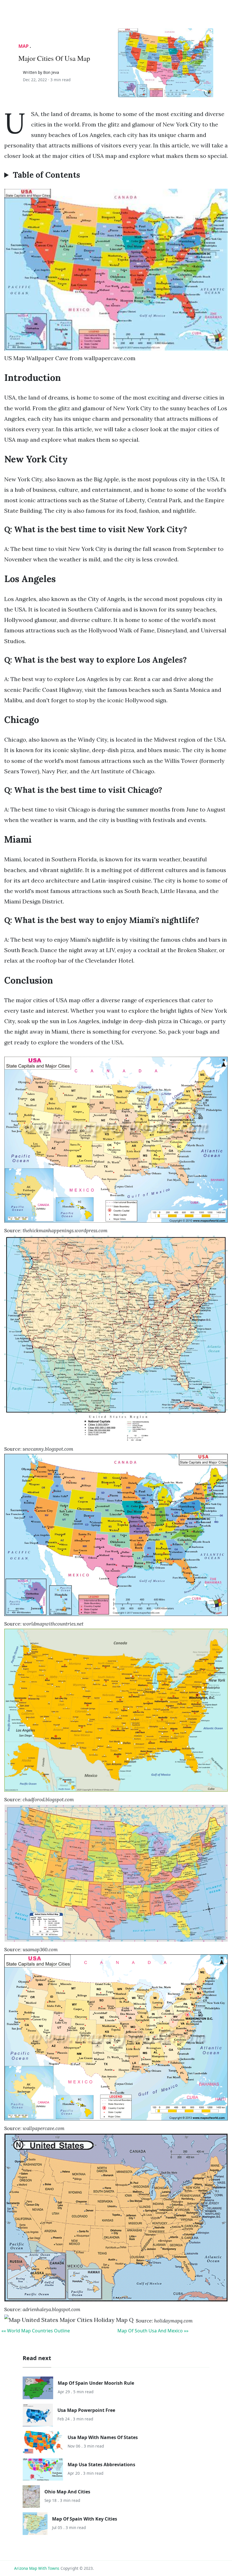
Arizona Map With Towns (37, 2568)
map (23, 46)
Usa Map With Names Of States (103, 2437)
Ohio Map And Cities (67, 2492)
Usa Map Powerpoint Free (86, 2410)
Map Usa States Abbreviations (101, 2465)
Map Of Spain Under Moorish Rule (96, 2383)
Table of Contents (46, 175)
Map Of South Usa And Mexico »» (153, 2331)
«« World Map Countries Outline (36, 2331)
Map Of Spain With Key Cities (85, 2519)
